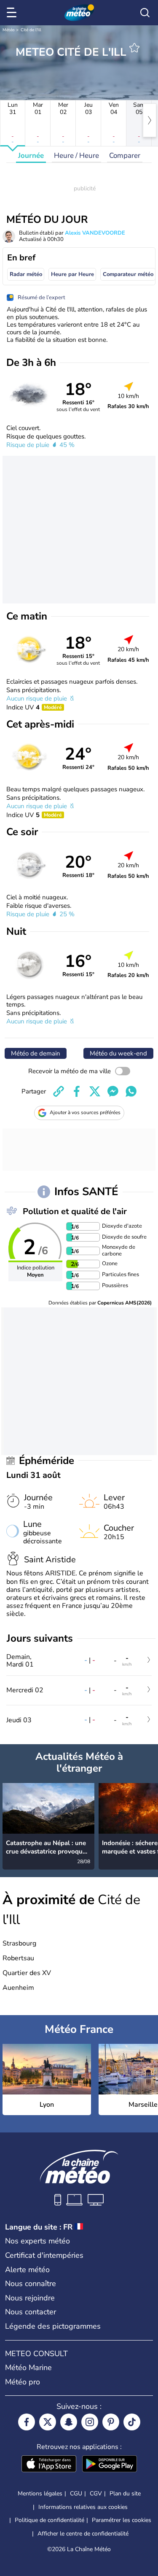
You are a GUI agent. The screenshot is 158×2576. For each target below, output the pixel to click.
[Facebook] (27, 2422)
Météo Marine (28, 2368)
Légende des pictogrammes (53, 2326)
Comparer (125, 156)
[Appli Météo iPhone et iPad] (49, 2465)
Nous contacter (31, 2312)
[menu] (13, 13)
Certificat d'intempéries (44, 2255)
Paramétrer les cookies (122, 2520)
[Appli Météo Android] (110, 2465)
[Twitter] (48, 2422)
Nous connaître (31, 2284)
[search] (145, 13)
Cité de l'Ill (31, 30)
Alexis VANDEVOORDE (95, 233)
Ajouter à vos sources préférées (85, 1112)
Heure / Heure (76, 156)
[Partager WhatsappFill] (131, 1091)
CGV (96, 2493)
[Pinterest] (111, 2422)
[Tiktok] (132, 2422)
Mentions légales (40, 2493)
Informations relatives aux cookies (83, 2507)
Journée (31, 156)
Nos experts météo (37, 2241)
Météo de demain (36, 1053)
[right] (150, 120)
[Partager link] (59, 1091)
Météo (9, 30)
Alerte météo (27, 2270)
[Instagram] (90, 2422)
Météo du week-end (118, 1053)
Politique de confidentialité (50, 2520)
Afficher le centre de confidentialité (83, 2534)
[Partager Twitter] (95, 1091)
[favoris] (134, 48)
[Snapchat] (69, 2422)
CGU (76, 2493)
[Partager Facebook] (77, 1091)
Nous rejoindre (30, 2298)
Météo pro (23, 2382)
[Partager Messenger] (113, 1091)
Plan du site (125, 2493)
